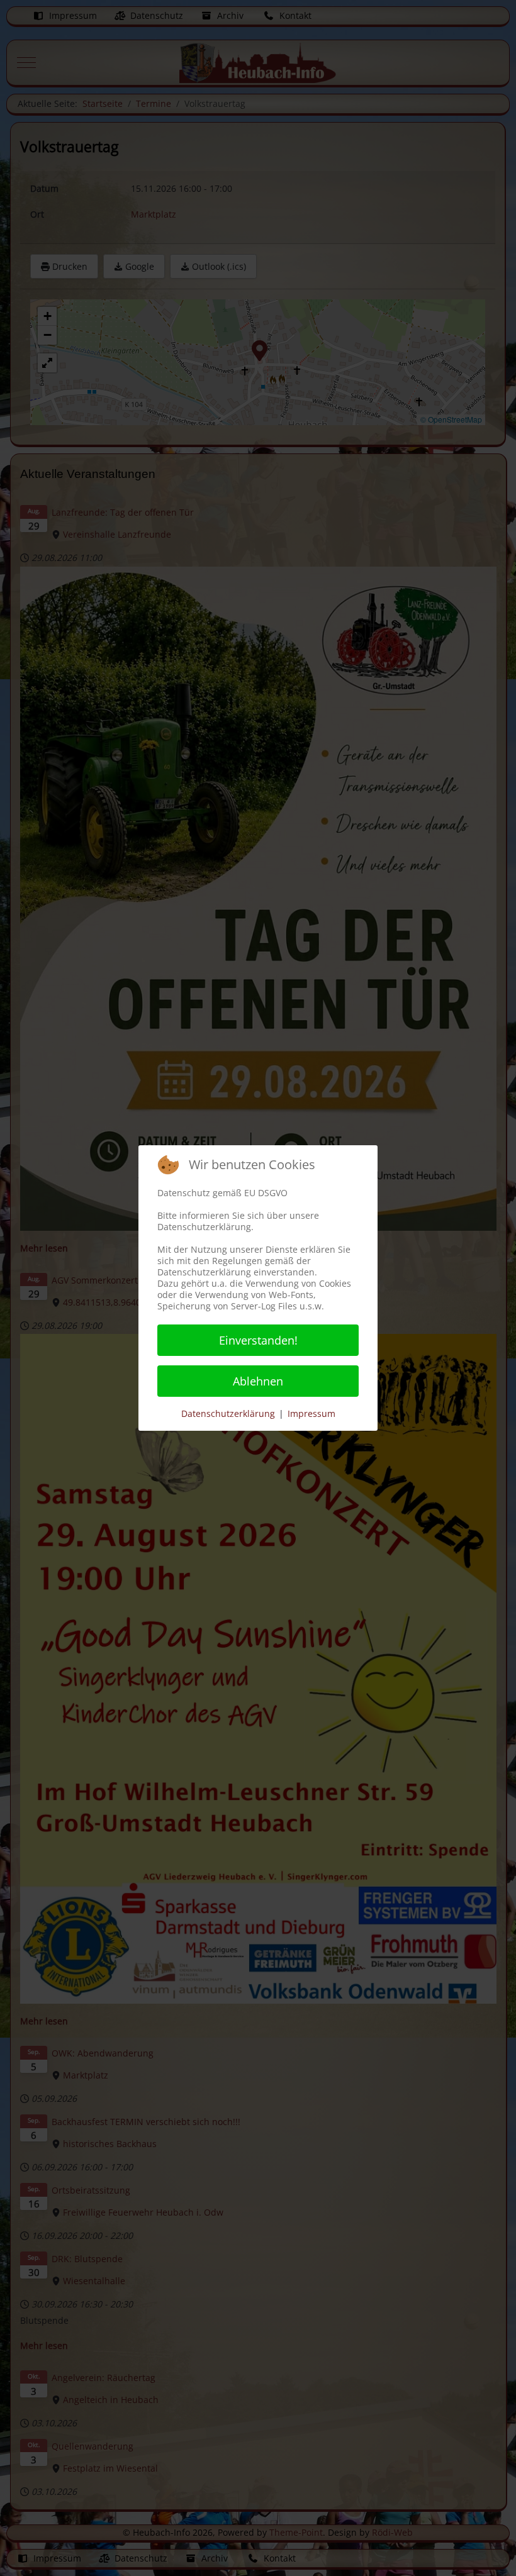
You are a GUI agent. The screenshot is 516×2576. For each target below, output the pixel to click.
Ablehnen (258, 1381)
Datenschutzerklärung (228, 1413)
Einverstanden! (258, 1340)
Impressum (311, 1413)
